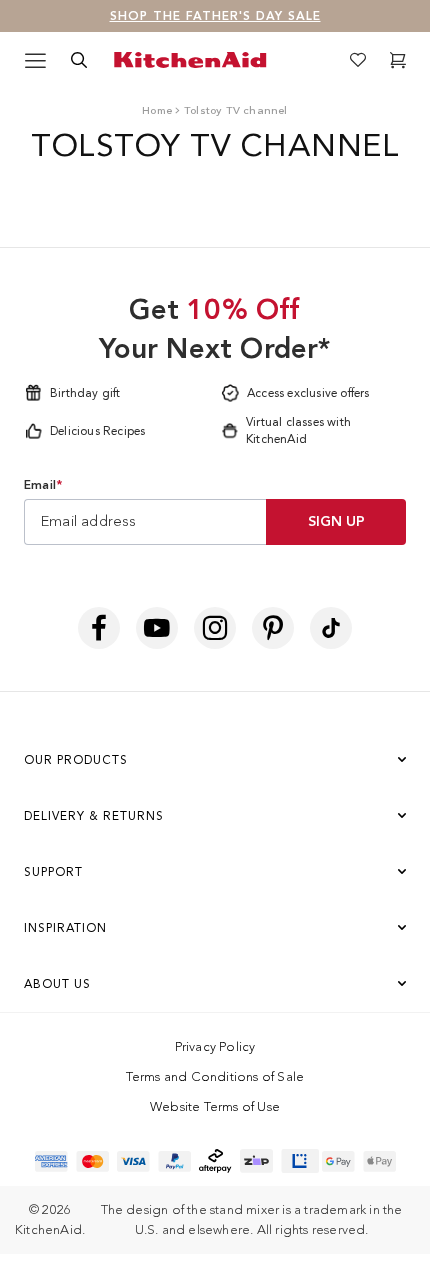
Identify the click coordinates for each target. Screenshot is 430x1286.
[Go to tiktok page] (331, 628)
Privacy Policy (215, 1046)
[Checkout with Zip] (256, 1161)
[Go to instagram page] (215, 628)
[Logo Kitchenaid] (193, 60)
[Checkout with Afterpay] (215, 1161)
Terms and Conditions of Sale (215, 1076)
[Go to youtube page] (157, 628)
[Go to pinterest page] (273, 628)
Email (43, 485)
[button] (398, 60)
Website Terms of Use (215, 1106)
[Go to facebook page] (99, 628)
